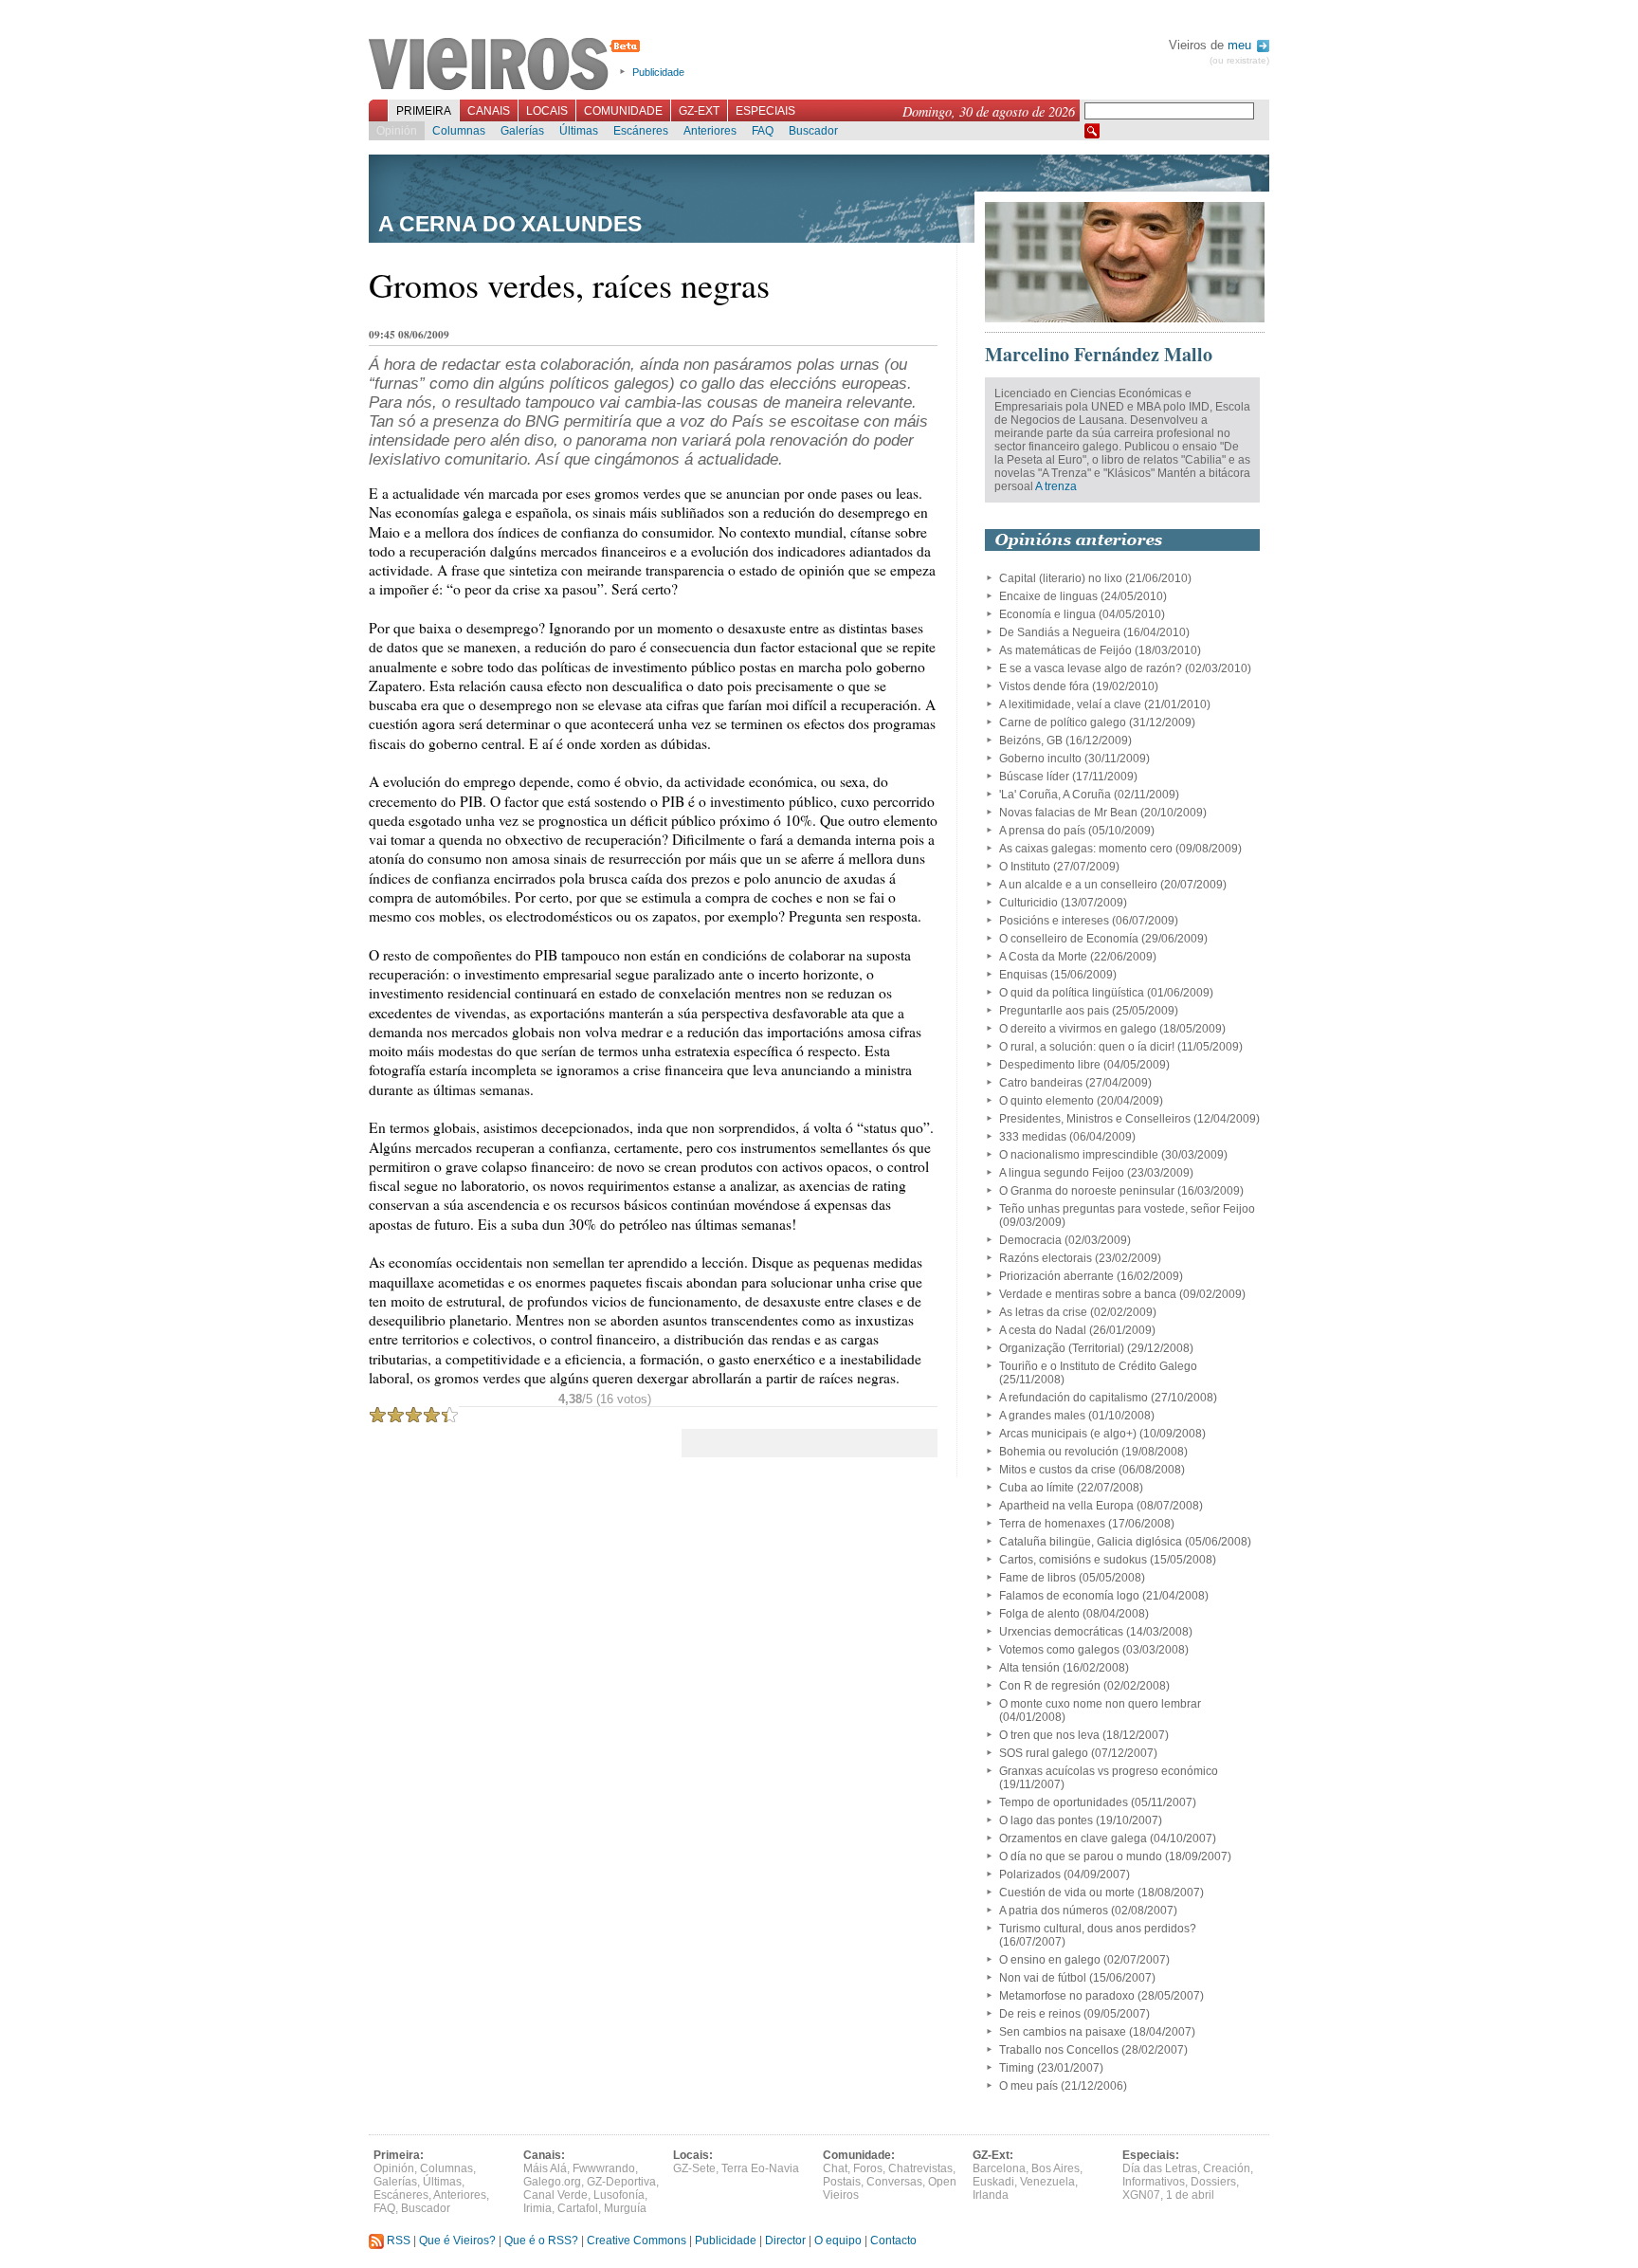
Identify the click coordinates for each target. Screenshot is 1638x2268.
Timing (1017, 2068)
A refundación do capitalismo (1074, 1398)
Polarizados (1030, 1875)
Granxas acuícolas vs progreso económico (1109, 1771)
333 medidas (1033, 1137)
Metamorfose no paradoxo (1067, 1996)
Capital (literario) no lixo (1061, 578)
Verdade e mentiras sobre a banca (1088, 1294)
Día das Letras (1160, 2168)
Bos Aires (1056, 2168)
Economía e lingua (1047, 614)
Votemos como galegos (1059, 1650)
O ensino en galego (1050, 1960)
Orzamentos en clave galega (1073, 1838)
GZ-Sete (694, 2168)
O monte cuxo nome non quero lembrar (1100, 1704)
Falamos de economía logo (1069, 1596)
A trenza (1056, 486)
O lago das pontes (1046, 1820)
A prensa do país (1042, 831)
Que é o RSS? (541, 2241)
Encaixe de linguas (1048, 596)
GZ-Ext (699, 111)
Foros (868, 2168)
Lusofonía (619, 2195)
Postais (842, 2182)
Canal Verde (555, 2195)
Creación (1227, 2168)
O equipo (838, 2241)
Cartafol (578, 2208)
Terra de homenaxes (1052, 1524)
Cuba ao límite (1037, 1488)
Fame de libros (1037, 1578)
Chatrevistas (920, 2168)
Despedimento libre (1050, 1065)
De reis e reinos (1040, 2014)
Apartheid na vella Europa (1066, 1506)
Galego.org (552, 2182)
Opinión (397, 131)
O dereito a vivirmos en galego (1078, 1029)
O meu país (1028, 2086)
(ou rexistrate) (1239, 60)
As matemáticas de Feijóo (1065, 650)
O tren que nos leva (1049, 1735)
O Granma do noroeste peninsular (1087, 1191)
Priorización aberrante (1056, 1276)
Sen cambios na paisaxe (1063, 2032)
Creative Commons (637, 2241)
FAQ (763, 131)
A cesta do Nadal (1043, 1330)
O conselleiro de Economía (1069, 939)
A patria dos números (1054, 1911)
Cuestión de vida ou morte (1067, 1893)
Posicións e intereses (1054, 921)
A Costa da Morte (1043, 957)
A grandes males (1042, 1416)
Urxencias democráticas (1061, 1632)
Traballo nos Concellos (1059, 2050)
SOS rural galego (1044, 1753)
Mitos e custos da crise (1057, 1470)
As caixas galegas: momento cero (1086, 849)
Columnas (459, 131)
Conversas (894, 2182)
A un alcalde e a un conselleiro (1078, 885)
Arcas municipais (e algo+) (1068, 1434)
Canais (489, 111)
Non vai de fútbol (1043, 1978)
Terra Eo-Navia (760, 2168)
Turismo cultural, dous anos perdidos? (1098, 1929)
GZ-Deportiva (621, 2182)
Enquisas (1023, 975)
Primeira (424, 111)
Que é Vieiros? (457, 2241)
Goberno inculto (1040, 759)
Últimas (579, 131)
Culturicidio (1028, 903)
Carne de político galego (1063, 722)
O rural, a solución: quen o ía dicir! (1087, 1047)
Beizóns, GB (1031, 741)
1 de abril (1190, 2195)
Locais (547, 111)
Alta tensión (1029, 1668)
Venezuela (1047, 2182)
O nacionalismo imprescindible (1079, 1155)
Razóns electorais (1046, 1258)
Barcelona (999, 2168)
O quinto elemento (1046, 1101)
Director (785, 2241)
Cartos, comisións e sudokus (1073, 1560)
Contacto (893, 2241)
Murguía (625, 2208)
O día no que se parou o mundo (1081, 1856)
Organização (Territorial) (1062, 1348)
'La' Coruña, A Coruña (1055, 795)
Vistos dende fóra (1044, 686)
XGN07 (1141, 2195)
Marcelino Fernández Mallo (1099, 354)
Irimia (537, 2208)
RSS (397, 2241)
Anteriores (710, 131)
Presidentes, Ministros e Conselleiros (1095, 1119)
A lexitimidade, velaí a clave (1070, 704)
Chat (835, 2168)
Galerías (522, 131)
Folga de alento (1039, 1614)
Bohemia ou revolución (1059, 1452)
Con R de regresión (1050, 1686)
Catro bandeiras (1041, 1083)
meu (1241, 45)
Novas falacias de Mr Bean (1068, 813)
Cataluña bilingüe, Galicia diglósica (1091, 1542)
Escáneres (641, 131)
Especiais (765, 111)
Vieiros (508, 65)
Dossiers (1213, 2182)
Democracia (1030, 1240)
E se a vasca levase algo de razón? (1091, 668)
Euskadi (993, 2182)
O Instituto (1025, 867)
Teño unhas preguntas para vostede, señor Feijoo (1127, 1209)
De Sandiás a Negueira (1060, 632)
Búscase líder (1034, 777)
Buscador (813, 131)
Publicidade (658, 72)
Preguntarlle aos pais (1054, 1011)
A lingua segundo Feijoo (1062, 1173)
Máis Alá (545, 2168)
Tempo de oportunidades (1064, 1802)
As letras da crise (1043, 1312)
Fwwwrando (604, 2168)
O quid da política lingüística (1072, 993)
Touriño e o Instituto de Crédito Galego (1098, 1366)
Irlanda (991, 2195)
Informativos (1154, 2182)
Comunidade (623, 111)
